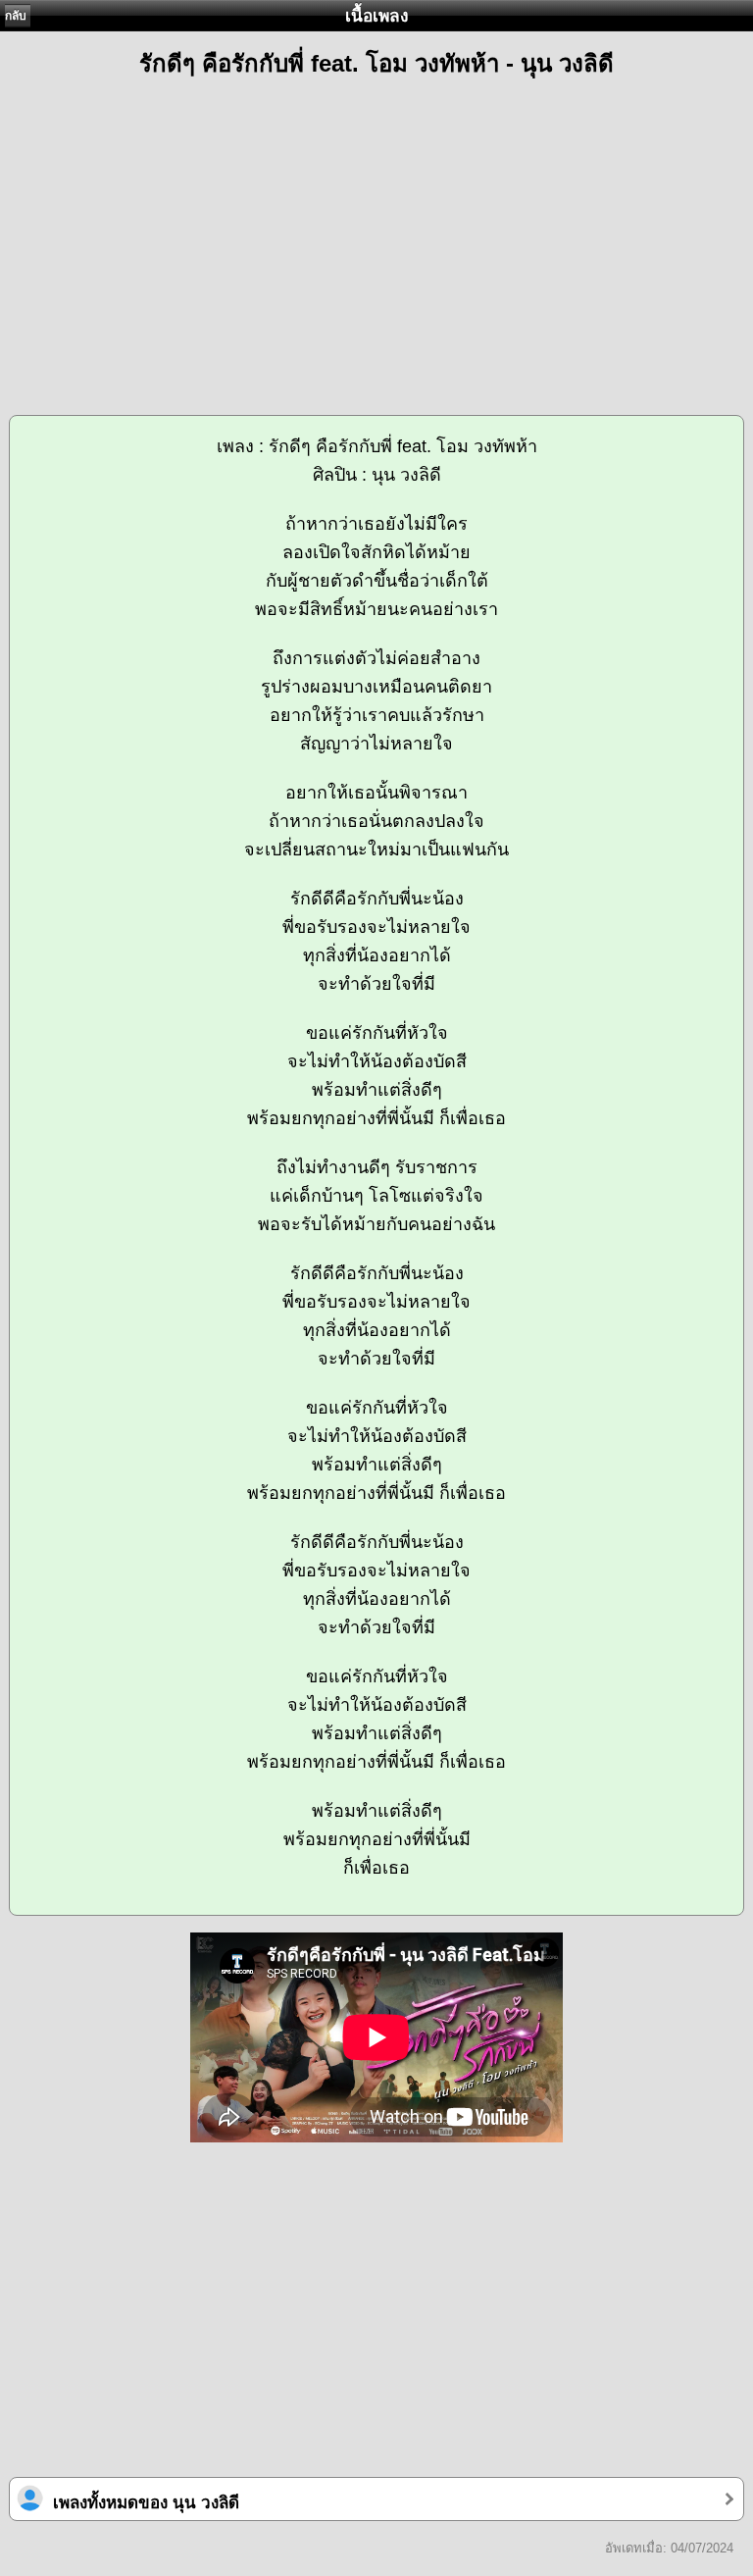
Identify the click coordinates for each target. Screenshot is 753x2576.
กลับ (16, 16)
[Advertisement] (376, 237)
